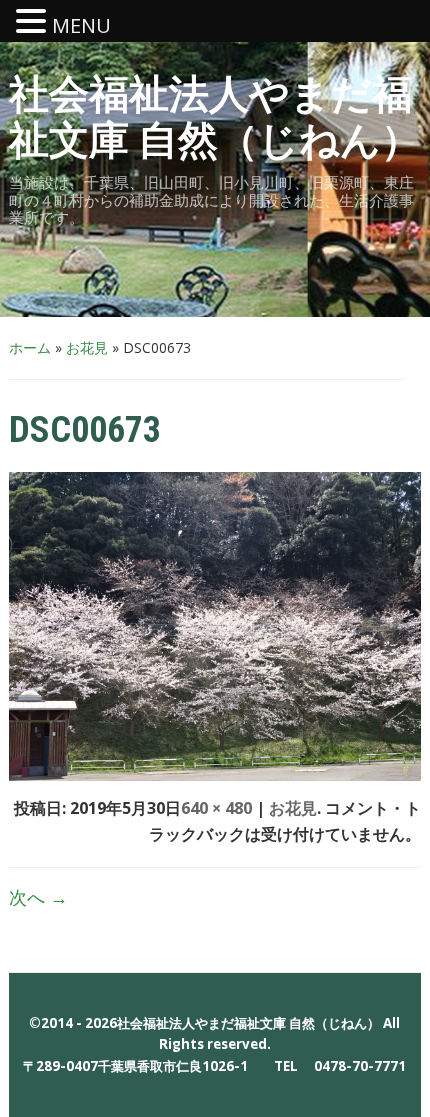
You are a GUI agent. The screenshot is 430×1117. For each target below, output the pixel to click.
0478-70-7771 (360, 1066)
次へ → (38, 897)
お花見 (87, 347)
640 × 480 (216, 808)
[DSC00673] (215, 625)
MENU (81, 25)
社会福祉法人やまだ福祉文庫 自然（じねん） (215, 117)
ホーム (30, 347)
